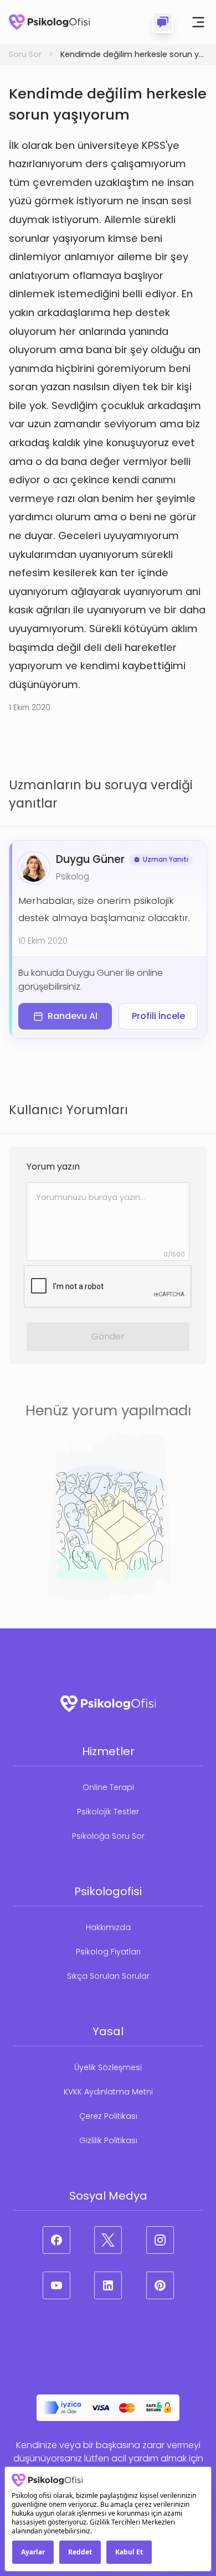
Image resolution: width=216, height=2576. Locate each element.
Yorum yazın (53, 1167)
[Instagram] (160, 2240)
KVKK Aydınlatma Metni (108, 2092)
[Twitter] (108, 2240)
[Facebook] (56, 2240)
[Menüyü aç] (198, 22)
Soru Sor (25, 54)
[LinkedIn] (108, 2285)
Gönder (108, 1336)
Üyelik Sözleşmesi (108, 2067)
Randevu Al (73, 1016)
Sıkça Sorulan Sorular (108, 1976)
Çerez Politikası (108, 2116)
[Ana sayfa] (49, 22)
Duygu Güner (90, 859)
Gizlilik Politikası (108, 2140)
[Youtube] (56, 2285)
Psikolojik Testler (108, 1812)
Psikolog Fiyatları (108, 1952)
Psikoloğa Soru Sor (108, 1836)
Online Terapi (108, 1787)
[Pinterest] (160, 2285)
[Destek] (163, 22)
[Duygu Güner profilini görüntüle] (34, 868)
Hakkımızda (108, 1927)
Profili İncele (158, 1016)
